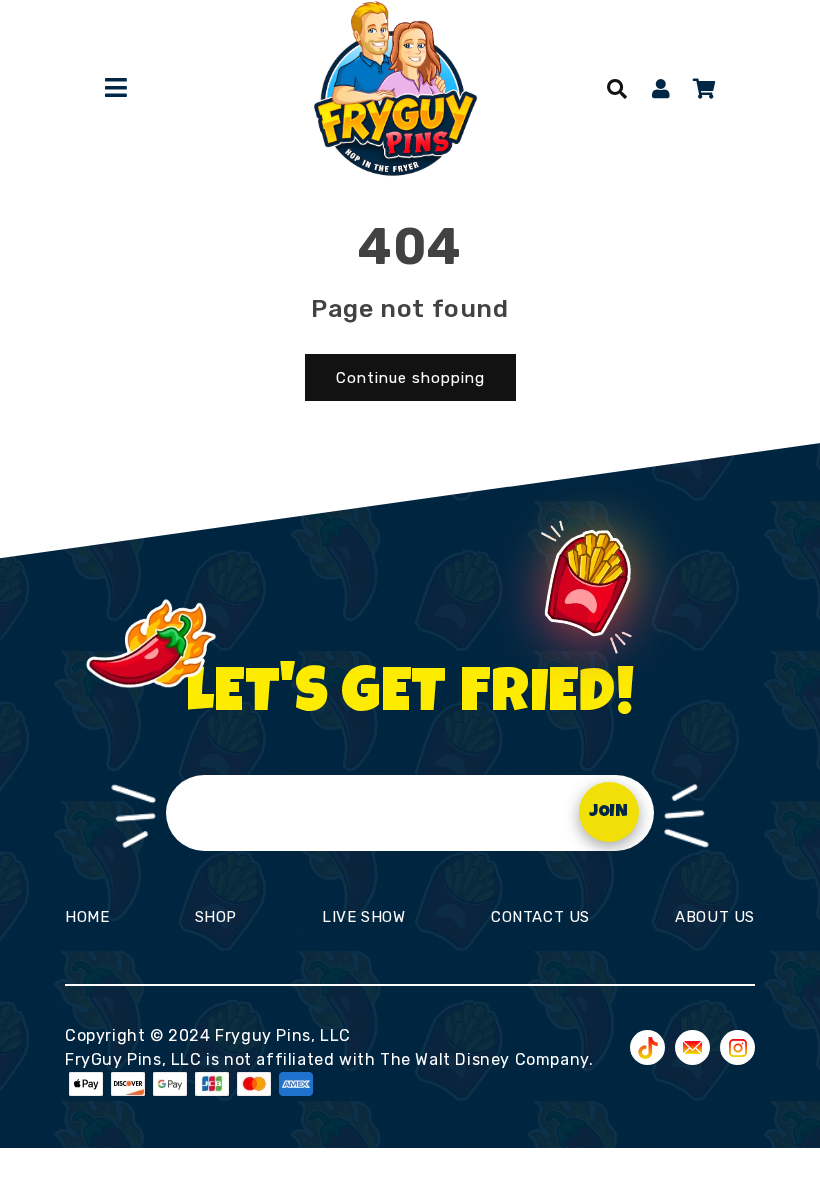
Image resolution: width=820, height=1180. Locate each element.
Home (87, 917)
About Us (715, 917)
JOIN (608, 812)
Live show (363, 917)
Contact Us (540, 917)
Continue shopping (410, 378)
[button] (617, 89)
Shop (216, 917)
